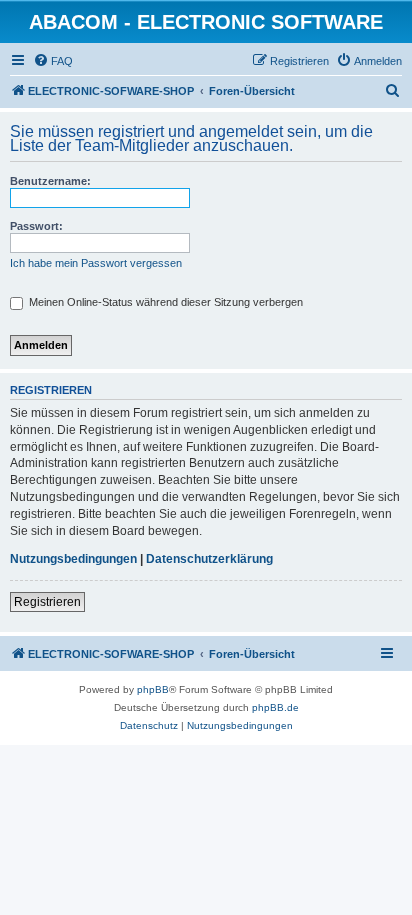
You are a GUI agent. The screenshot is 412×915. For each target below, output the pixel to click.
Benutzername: (50, 181)
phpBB (153, 689)
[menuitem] (53, 61)
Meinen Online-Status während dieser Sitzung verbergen (164, 302)
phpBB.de (275, 707)
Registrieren (47, 602)
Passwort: (36, 226)
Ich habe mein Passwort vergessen (96, 263)
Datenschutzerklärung (209, 559)
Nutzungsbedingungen (73, 559)
